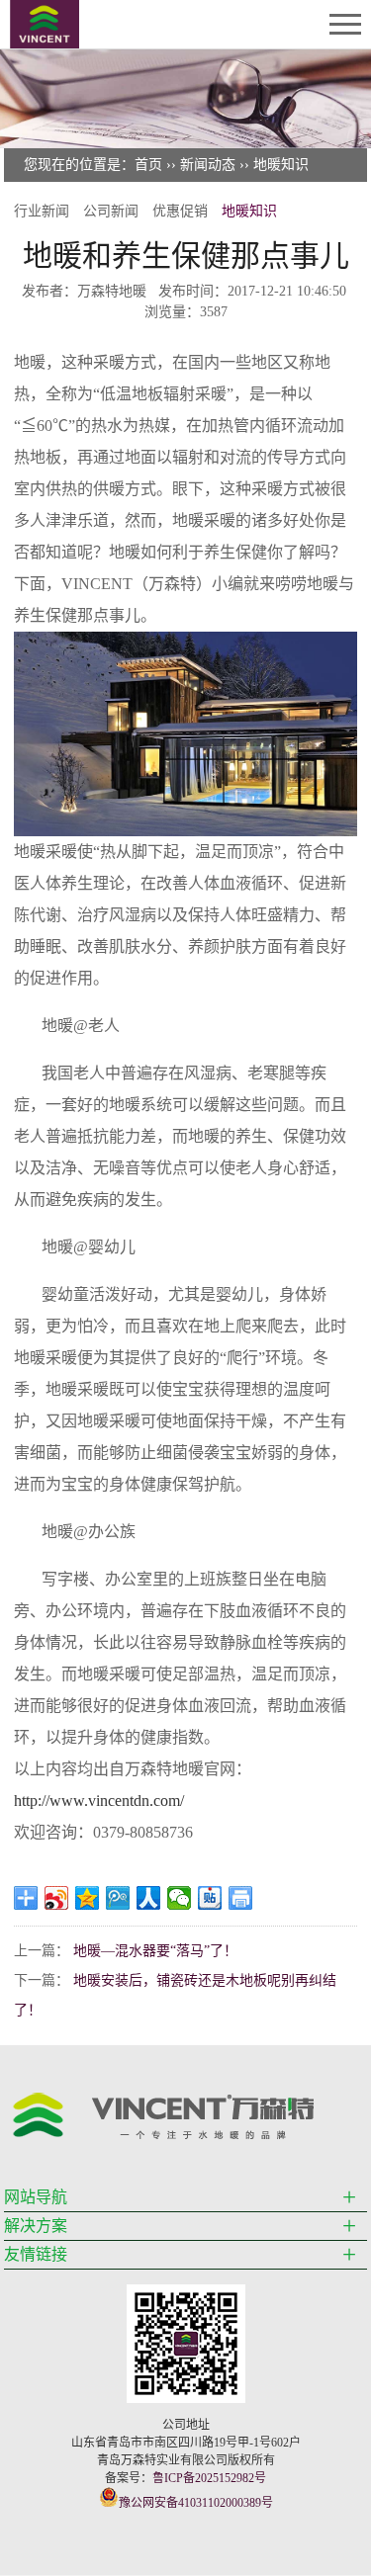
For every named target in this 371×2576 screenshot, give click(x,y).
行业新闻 (42, 211)
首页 (148, 165)
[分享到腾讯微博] (118, 1898)
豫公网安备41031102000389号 (196, 2503)
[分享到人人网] (149, 1898)
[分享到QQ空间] (88, 1898)
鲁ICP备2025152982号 (209, 2478)
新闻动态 (208, 165)
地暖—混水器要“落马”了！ (155, 1951)
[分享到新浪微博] (57, 1898)
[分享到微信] (180, 1898)
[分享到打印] (241, 1898)
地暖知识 (281, 165)
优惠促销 (180, 211)
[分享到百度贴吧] (210, 1898)
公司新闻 (111, 211)
